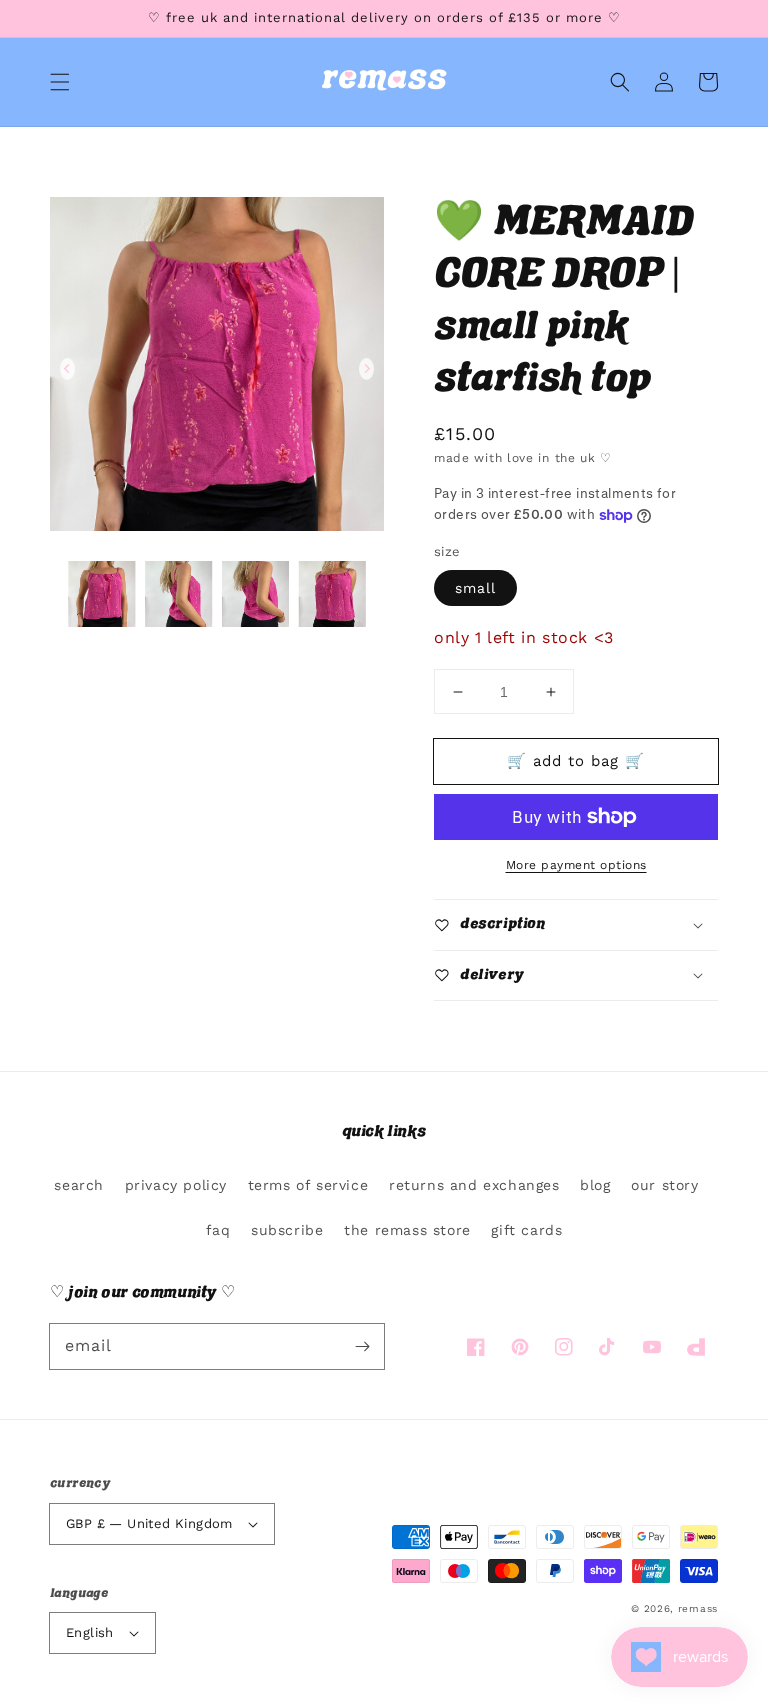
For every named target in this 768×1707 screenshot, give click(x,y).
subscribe (287, 1230)
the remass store (407, 1230)
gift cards (526, 1230)
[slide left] (67, 369)
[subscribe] (362, 1346)
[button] (60, 82)
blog (595, 1185)
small (475, 588)
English (90, 1632)
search (79, 1185)
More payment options (576, 865)
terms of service (308, 1185)
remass (698, 1608)
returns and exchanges (474, 1185)
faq (218, 1230)
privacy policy (176, 1185)
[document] (217, 369)
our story (664, 1185)
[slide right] (366, 369)
